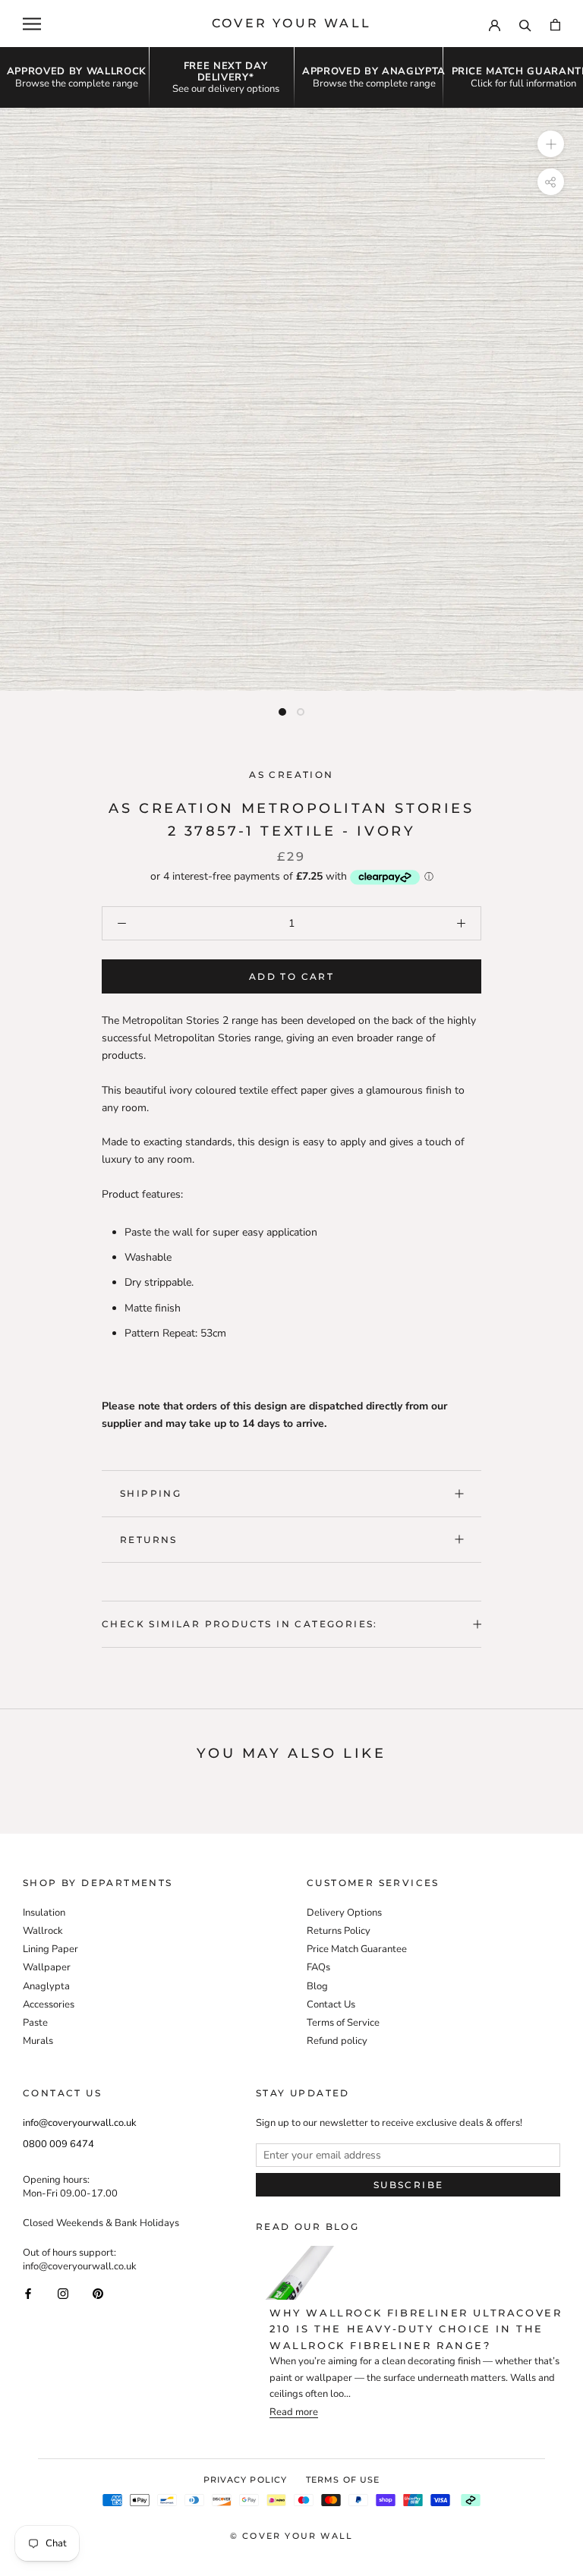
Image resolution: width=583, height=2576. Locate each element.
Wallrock (43, 1931)
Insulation (44, 1913)
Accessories (49, 2004)
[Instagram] (63, 2293)
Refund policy (337, 2041)
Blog (317, 1986)
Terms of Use (343, 2480)
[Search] (525, 24)
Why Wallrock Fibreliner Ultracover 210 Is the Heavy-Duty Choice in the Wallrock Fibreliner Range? (416, 2329)
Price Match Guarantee (357, 1949)
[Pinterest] (98, 2293)
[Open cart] (555, 24)
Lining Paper (50, 1949)
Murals (38, 2041)
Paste (35, 2023)
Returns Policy (339, 1931)
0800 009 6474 (58, 2144)
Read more (294, 2412)
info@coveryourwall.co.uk (80, 2123)
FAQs (318, 1967)
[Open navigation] (32, 24)
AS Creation (291, 775)
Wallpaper (47, 1967)
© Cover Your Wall (291, 2536)
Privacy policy (245, 2480)
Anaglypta (46, 1986)
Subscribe (409, 2185)
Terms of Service (343, 2023)
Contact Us (331, 2004)
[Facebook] (28, 2293)
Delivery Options (344, 1913)
